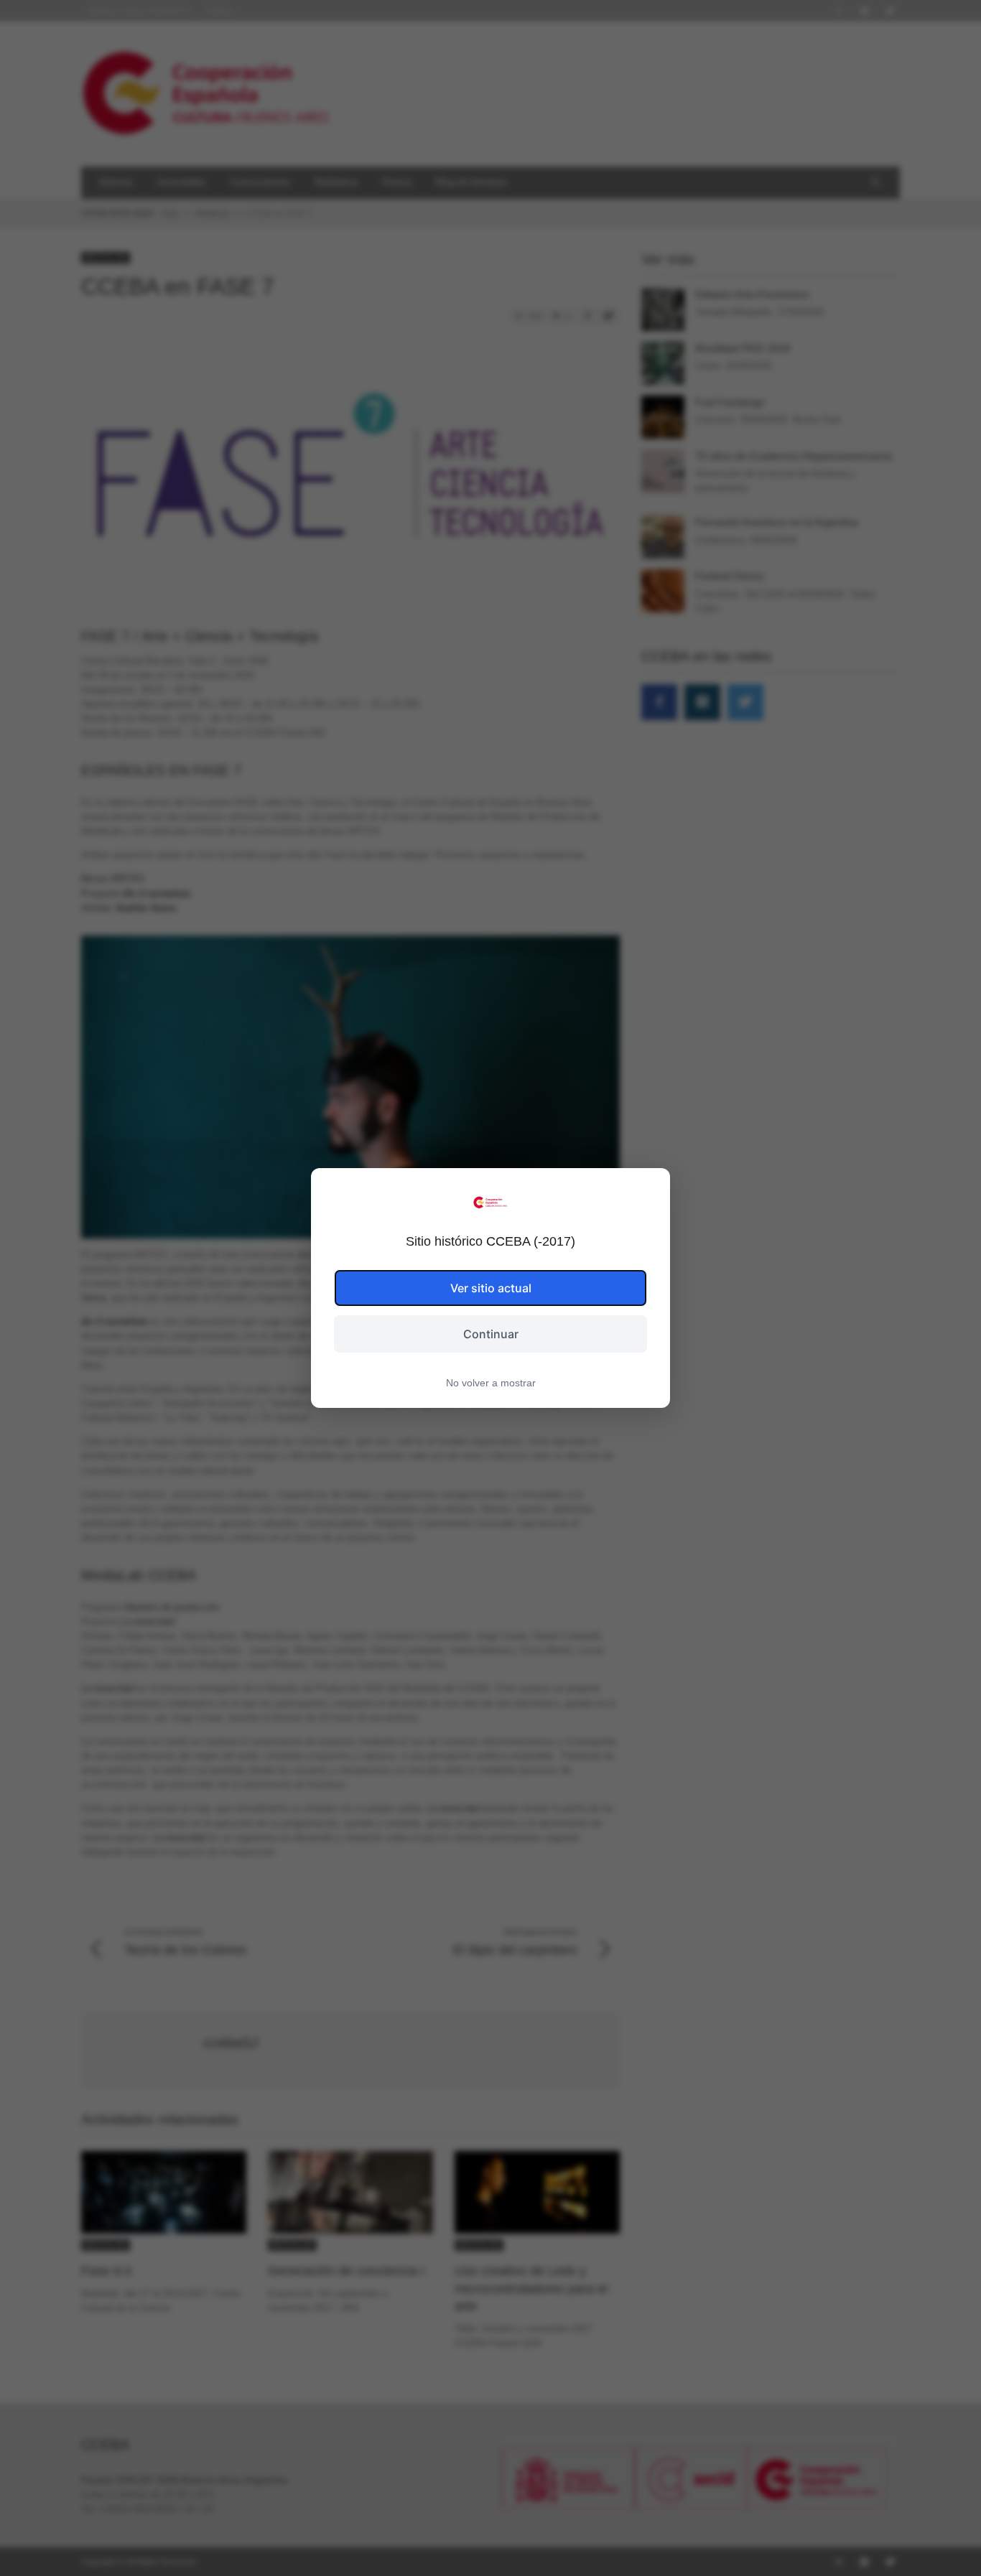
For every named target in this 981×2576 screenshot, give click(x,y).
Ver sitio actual (491, 1288)
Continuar (491, 1334)
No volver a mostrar (491, 1383)
